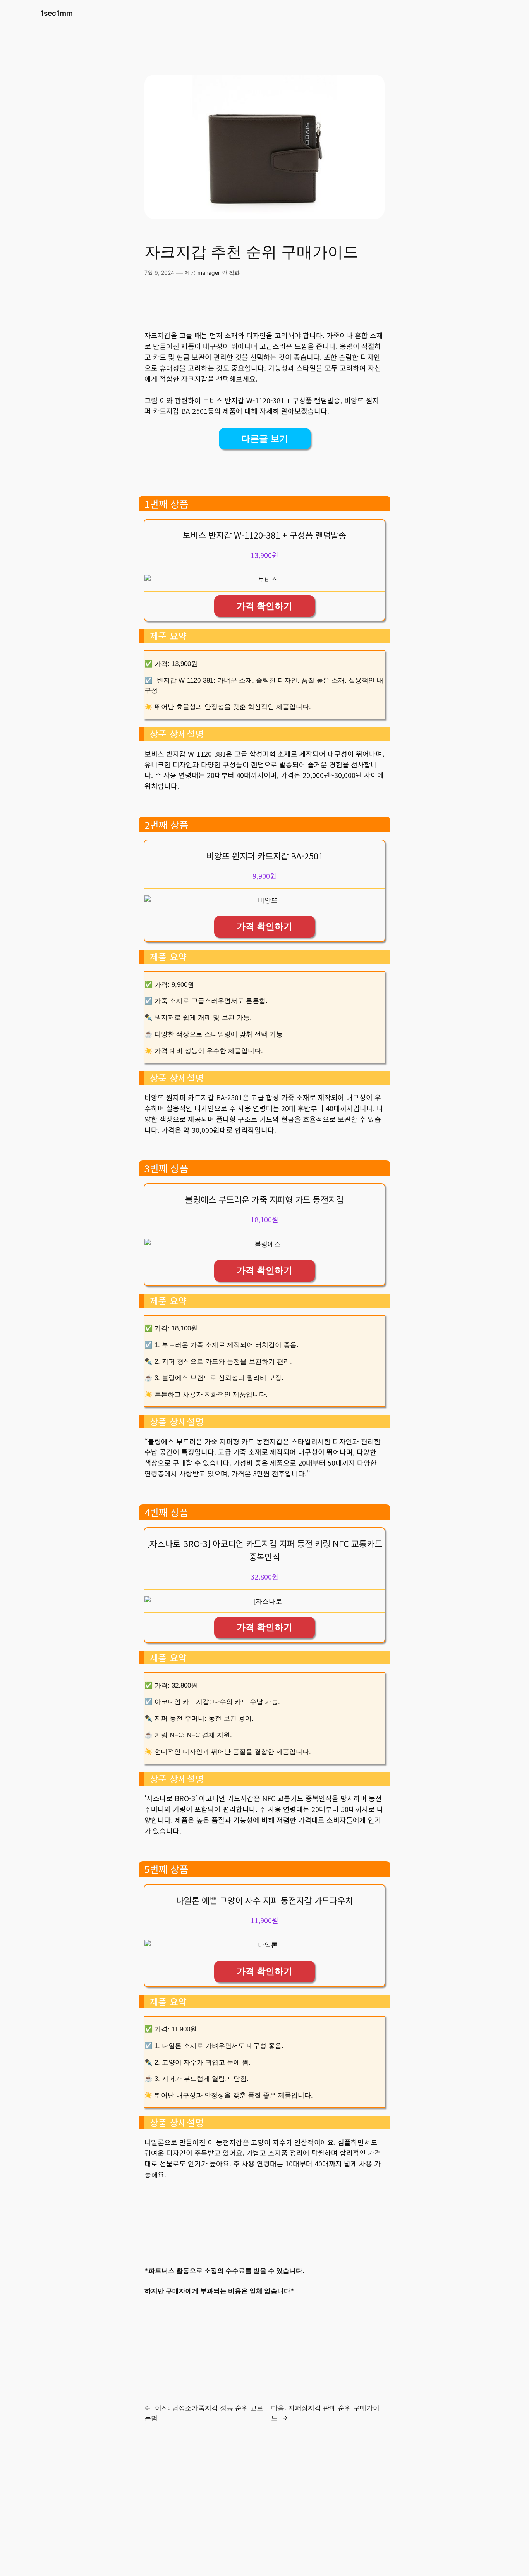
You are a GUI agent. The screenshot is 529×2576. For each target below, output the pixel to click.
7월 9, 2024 (159, 273)
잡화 (234, 273)
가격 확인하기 (264, 606)
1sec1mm (57, 13)
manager (209, 273)
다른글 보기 (265, 439)
